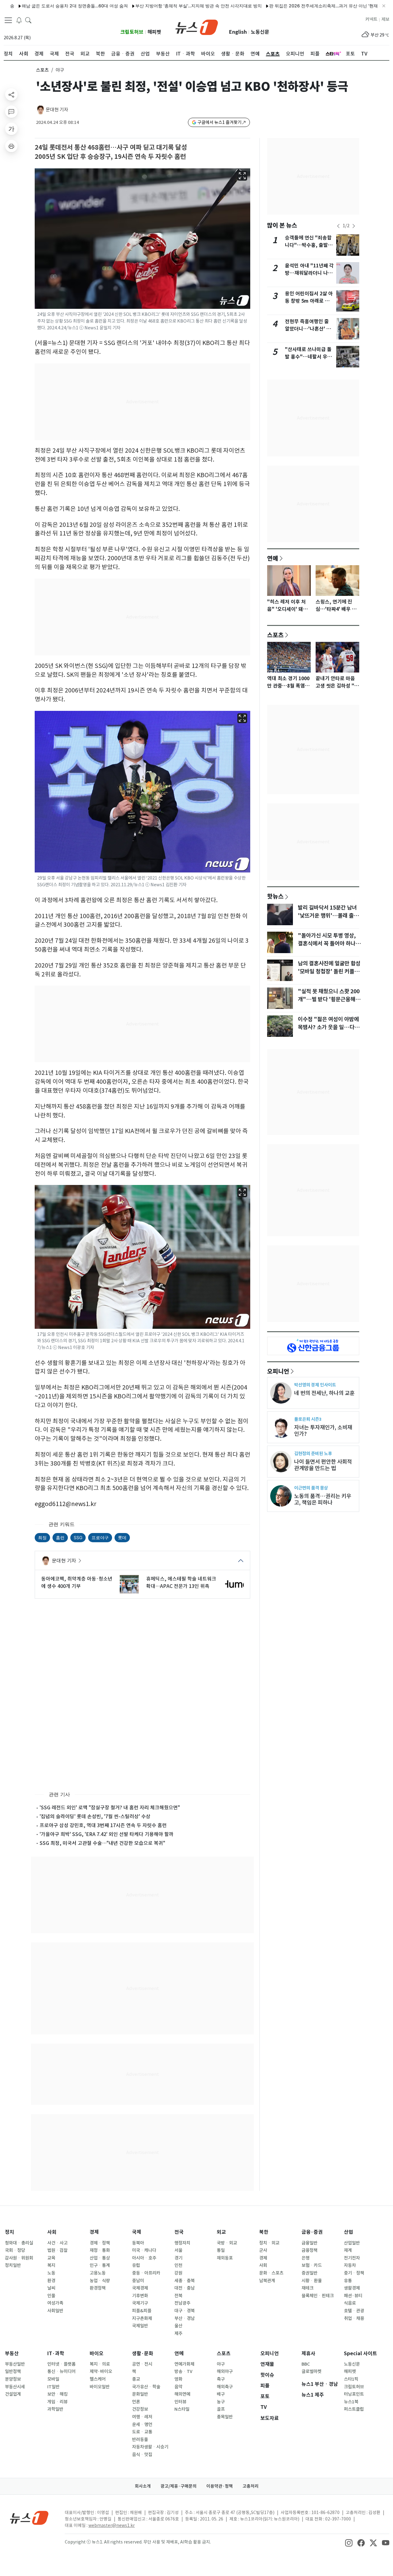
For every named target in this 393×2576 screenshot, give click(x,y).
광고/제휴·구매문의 (179, 2486)
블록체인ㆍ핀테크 (318, 2296)
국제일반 (140, 2326)
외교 (221, 2232)
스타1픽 (351, 2379)
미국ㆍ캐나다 (144, 2250)
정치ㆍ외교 (269, 2243)
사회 (52, 2232)
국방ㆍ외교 (227, 2243)
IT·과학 (56, 2354)
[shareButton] (11, 94)
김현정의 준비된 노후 (313, 1453)
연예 (273, 558)
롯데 (122, 1537)
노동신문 (260, 32)
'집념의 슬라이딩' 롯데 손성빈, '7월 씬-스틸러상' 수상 (95, 1816)
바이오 (97, 2354)
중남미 (138, 2281)
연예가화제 (184, 2364)
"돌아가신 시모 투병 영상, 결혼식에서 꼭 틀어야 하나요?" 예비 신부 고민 (327, 944)
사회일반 (55, 2311)
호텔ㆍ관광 (354, 2311)
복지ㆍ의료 (100, 2364)
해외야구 (225, 2371)
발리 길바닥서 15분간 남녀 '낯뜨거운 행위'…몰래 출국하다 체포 (328, 916)
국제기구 (140, 2303)
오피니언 (278, 1371)
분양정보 (13, 2379)
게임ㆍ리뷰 (57, 2402)
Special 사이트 (360, 2354)
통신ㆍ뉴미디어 (61, 2371)
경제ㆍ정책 (100, 2243)
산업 (348, 2232)
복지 (51, 2265)
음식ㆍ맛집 (142, 2455)
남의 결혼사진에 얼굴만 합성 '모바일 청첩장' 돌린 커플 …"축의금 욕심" (329, 972)
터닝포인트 (354, 2394)
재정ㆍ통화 (100, 2250)
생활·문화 (143, 2354)
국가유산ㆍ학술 (146, 2387)
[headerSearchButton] (28, 20)
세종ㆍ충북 (185, 2281)
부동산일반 (15, 2364)
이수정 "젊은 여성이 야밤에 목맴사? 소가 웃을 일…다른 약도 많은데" (329, 1027)
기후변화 (140, 2296)
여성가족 (55, 2303)
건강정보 (140, 2409)
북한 (264, 2232)
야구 (221, 2364)
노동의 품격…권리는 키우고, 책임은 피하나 (323, 1499)
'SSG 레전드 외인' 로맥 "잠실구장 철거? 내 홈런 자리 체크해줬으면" (110, 1807)
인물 (51, 2296)
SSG (78, 1537)
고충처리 (251, 2486)
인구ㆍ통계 (100, 2265)
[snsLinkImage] (349, 2543)
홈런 (60, 1537)
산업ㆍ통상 (100, 2258)
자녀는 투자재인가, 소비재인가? (323, 1431)
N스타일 (182, 2409)
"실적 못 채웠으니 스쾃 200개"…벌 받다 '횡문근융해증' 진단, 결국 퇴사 (329, 999)
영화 (178, 2379)
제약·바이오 (101, 2371)
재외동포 (225, 2258)
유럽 (136, 2265)
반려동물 (140, 2440)
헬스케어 (98, 2379)
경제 (94, 2232)
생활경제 (352, 2288)
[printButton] (11, 146)
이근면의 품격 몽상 (311, 1488)
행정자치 (182, 2243)
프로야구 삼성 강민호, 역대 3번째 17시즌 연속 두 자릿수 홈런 (103, 1825)
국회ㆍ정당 (15, 2250)
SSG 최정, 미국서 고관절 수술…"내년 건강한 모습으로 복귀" (102, 1843)
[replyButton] (11, 112)
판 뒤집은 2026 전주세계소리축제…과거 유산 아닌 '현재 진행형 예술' (269, 6)
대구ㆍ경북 (185, 2311)
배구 (221, 2394)
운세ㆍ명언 (142, 2425)
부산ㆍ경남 (185, 2318)
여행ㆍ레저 (142, 2417)
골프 (221, 2409)
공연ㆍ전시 (142, 2364)
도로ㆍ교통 (142, 2432)
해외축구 (225, 2387)
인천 (178, 2265)
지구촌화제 (142, 2318)
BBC (306, 2364)
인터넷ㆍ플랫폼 (61, 2364)
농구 (221, 2402)
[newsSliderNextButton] (354, 226)
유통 (348, 2281)
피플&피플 (142, 2311)
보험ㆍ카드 (312, 2265)
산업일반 (352, 2243)
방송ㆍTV (183, 2371)
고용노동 (98, 2273)
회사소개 (143, 2486)
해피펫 (154, 32)
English (238, 32)
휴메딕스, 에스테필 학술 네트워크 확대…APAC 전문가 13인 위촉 (181, 1582)
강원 (178, 2273)
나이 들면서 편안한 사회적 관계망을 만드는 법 (323, 1465)
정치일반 (13, 2265)
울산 (178, 2326)
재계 (348, 2250)
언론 (136, 2402)
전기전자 (352, 2258)
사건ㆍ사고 (57, 2243)
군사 (263, 2250)
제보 (385, 19)
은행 (305, 2258)
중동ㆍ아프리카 (146, 2273)
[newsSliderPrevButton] (338, 226)
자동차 (350, 2265)
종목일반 (225, 2417)
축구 (221, 2379)
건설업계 (13, 2394)
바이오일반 (100, 2387)
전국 (179, 2232)
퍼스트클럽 (354, 2409)
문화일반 (140, 2394)
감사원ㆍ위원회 (19, 2258)
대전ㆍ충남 (185, 2288)
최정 (42, 1537)
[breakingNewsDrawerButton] (19, 20)
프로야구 (100, 1537)
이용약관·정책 (220, 2486)
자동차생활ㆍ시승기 (150, 2447)
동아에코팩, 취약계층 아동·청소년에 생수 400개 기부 (77, 1582)
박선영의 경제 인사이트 (315, 1385)
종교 (136, 2379)
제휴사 (308, 2354)
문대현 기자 (57, 110)
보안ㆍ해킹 (57, 2394)
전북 (178, 2296)
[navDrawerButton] (8, 20)
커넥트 (371, 19)
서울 (178, 2250)
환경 (51, 2281)
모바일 (53, 2379)
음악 (178, 2387)
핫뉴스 (275, 896)
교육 (51, 2258)
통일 (221, 2250)
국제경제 (140, 2288)
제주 (178, 2333)
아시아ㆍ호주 (144, 2258)
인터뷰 (180, 2402)
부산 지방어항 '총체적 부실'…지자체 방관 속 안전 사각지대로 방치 (132, 6)
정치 (10, 2232)
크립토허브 (132, 32)
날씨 (51, 2288)
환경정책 (98, 2288)
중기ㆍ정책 (354, 2273)
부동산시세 (15, 2387)
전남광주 (182, 2303)
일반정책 (13, 2371)
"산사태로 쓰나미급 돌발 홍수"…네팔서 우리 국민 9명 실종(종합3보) (309, 357)
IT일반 (53, 2387)
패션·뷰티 (353, 2296)
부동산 (12, 2354)
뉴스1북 (351, 2402)
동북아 (138, 2243)
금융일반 (309, 2243)
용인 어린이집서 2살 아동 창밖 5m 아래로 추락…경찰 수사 (309, 301)
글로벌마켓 (311, 2371)
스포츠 (42, 70)
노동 (51, 2273)
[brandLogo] (197, 27)
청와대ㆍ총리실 (19, 2243)
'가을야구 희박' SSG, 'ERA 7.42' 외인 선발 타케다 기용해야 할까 (107, 1834)
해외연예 (182, 2394)
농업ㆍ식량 (100, 2281)
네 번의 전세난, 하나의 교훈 (324, 1393)
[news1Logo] (29, 2518)
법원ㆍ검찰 (57, 2250)
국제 (137, 2232)
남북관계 (267, 2281)
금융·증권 (312, 2232)
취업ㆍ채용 (354, 2318)
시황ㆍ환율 (312, 2281)
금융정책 (309, 2250)
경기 (178, 2258)
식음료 (350, 2303)
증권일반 (309, 2273)
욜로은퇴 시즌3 (308, 1419)
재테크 (307, 2288)
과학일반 (55, 2409)
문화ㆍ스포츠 (271, 2273)
